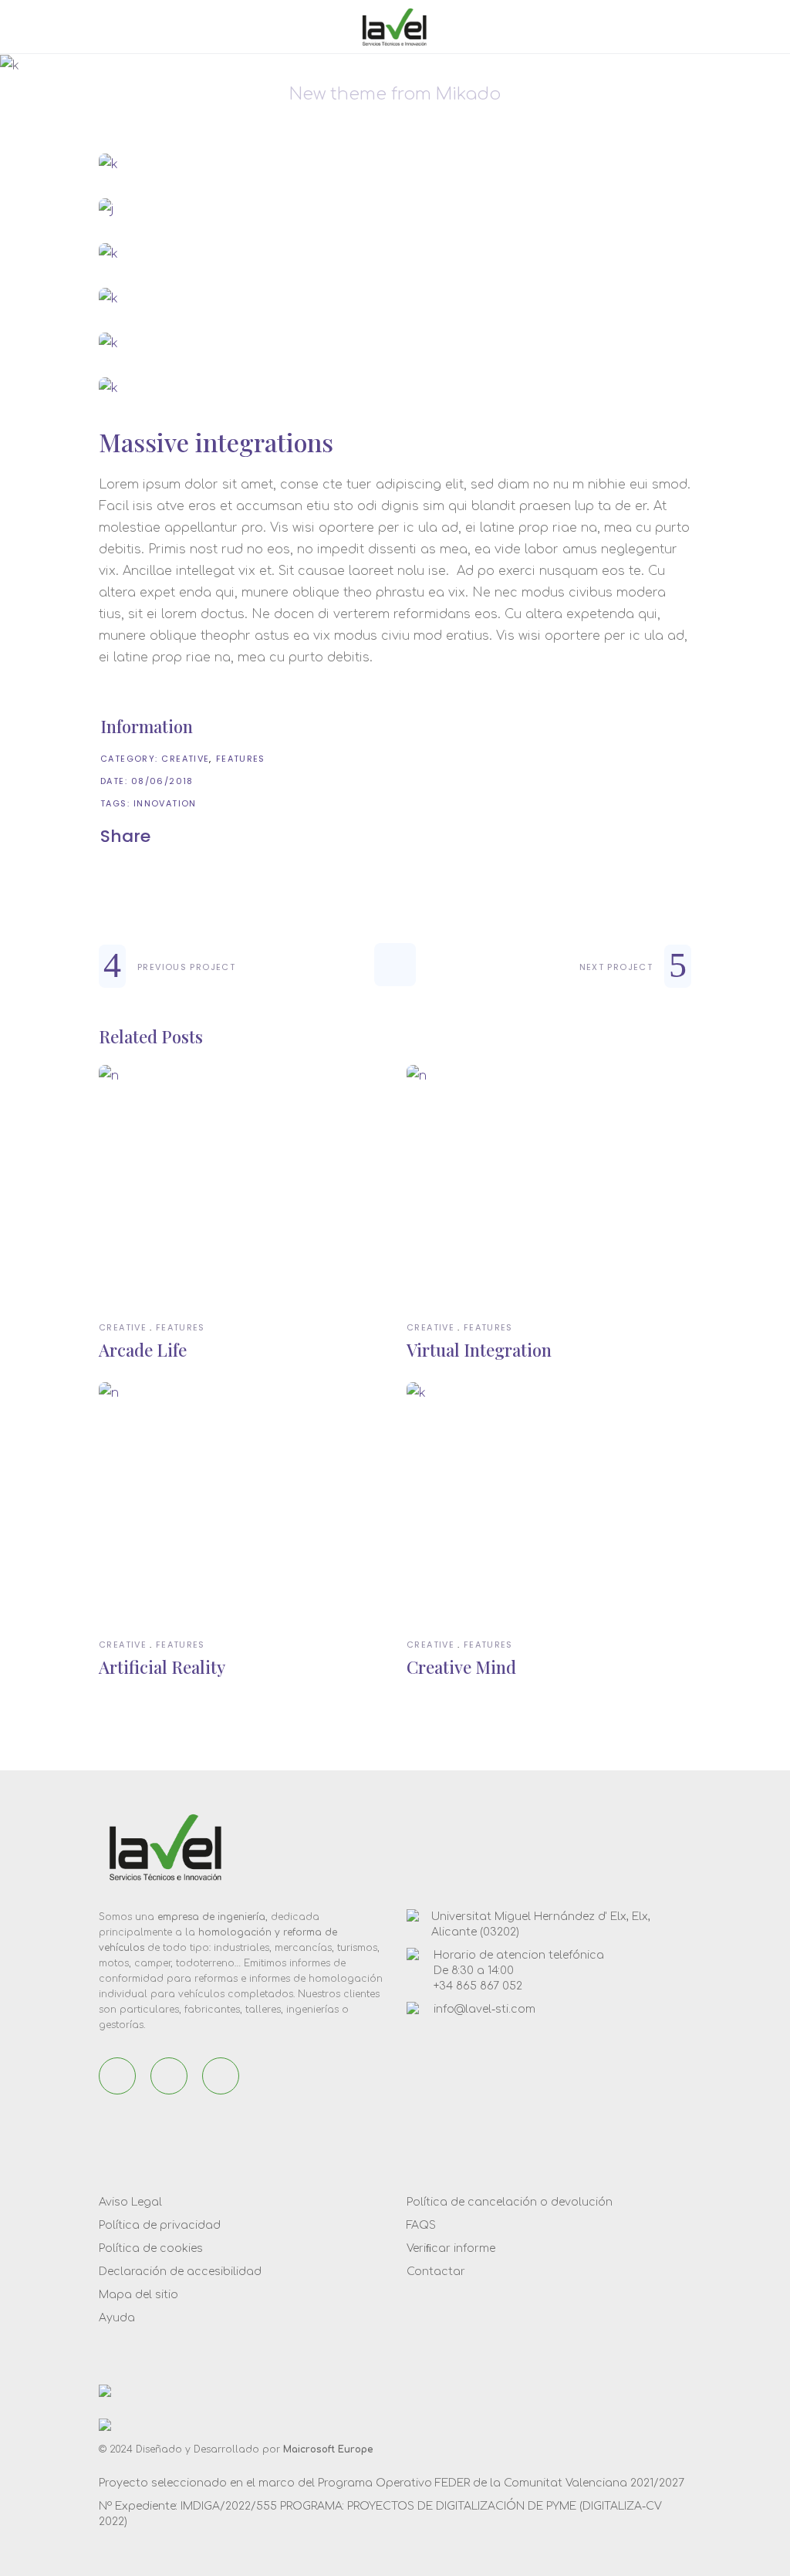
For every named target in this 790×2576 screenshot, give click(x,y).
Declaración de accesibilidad (180, 2272)
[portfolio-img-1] (395, 164)
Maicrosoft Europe (328, 2449)
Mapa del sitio (138, 2295)
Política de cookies (151, 2248)
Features (241, 759)
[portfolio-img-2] (395, 209)
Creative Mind (461, 1667)
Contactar (436, 2272)
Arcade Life (143, 1350)
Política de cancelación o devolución (510, 2202)
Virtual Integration (479, 1350)
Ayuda (117, 2318)
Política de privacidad (160, 2225)
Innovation (165, 803)
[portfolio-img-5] (395, 343)
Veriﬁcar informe (451, 2248)
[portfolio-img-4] (395, 299)
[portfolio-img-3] (395, 254)
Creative (185, 759)
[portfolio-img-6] (395, 388)
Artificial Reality (162, 1667)
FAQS (421, 2225)
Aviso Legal (130, 2202)
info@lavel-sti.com (484, 2009)
